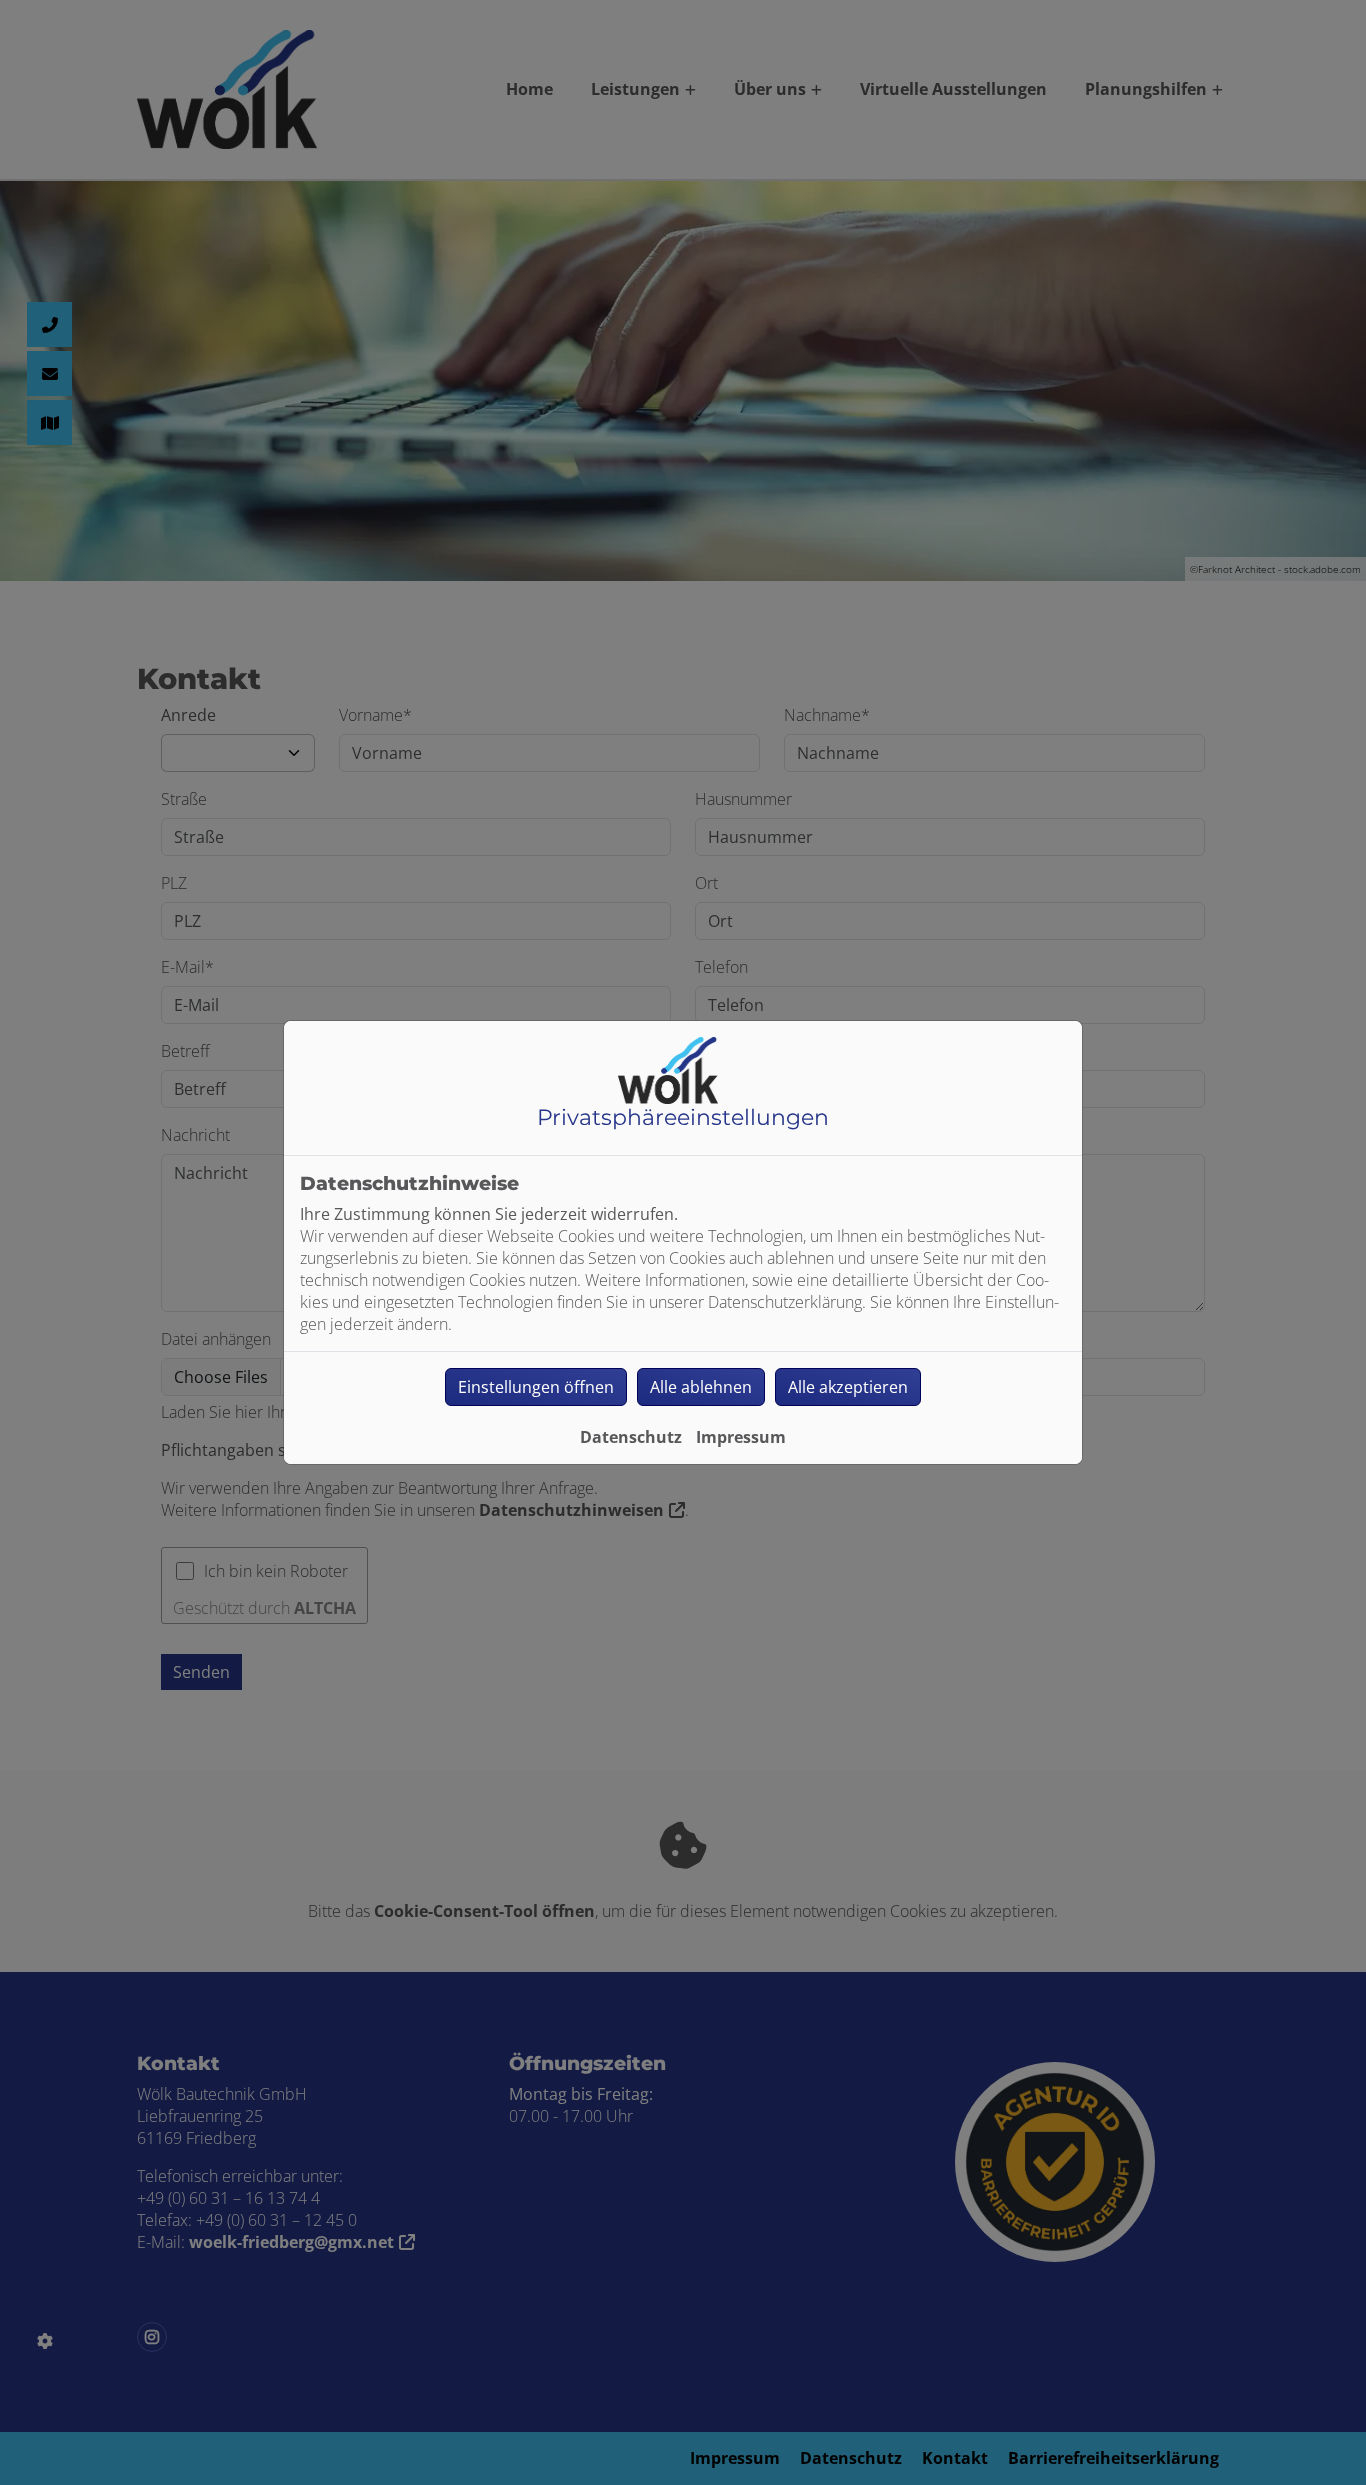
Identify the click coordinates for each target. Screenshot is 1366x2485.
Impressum (741, 1437)
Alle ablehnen (701, 1387)
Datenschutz (631, 1437)
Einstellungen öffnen (536, 1387)
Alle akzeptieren (848, 1387)
